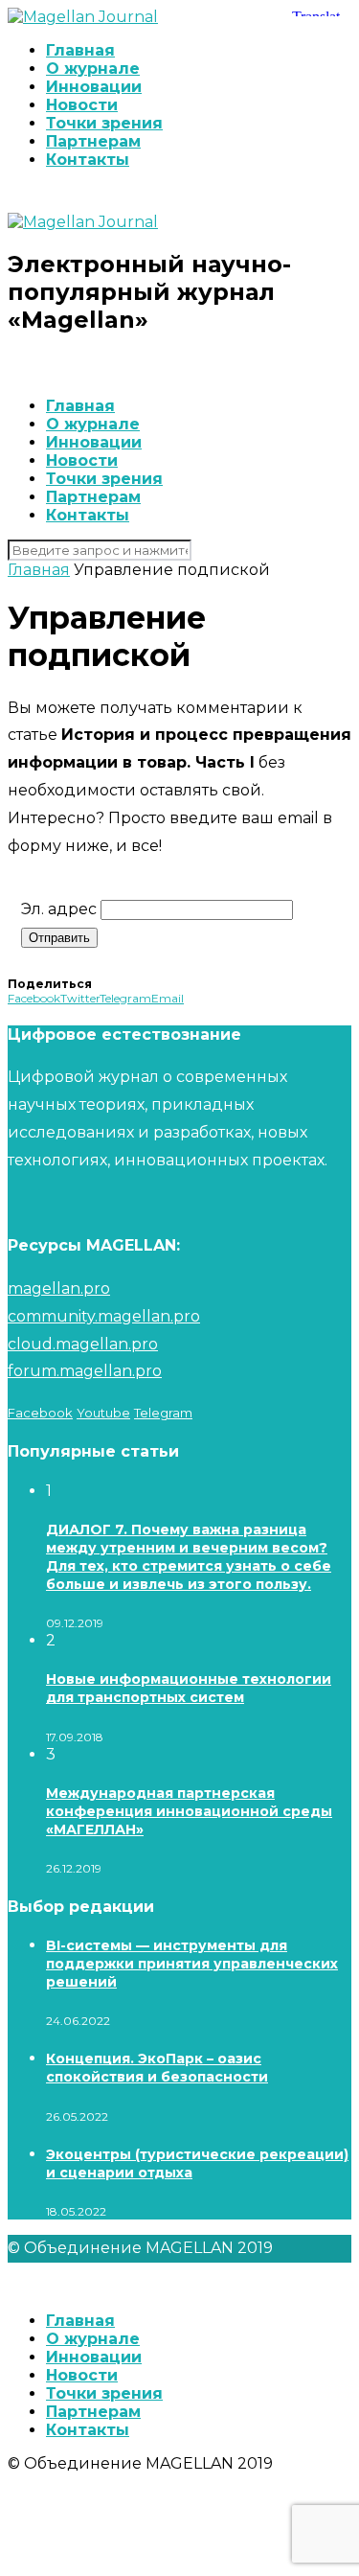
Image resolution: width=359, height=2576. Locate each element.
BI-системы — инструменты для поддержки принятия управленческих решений (192, 1964)
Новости (82, 105)
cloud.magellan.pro (83, 1344)
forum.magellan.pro (85, 1371)
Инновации (94, 87)
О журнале (93, 69)
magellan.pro (59, 1288)
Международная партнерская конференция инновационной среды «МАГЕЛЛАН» (189, 1811)
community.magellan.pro (104, 1316)
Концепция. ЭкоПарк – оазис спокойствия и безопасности (157, 2068)
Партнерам (93, 141)
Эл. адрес (59, 909)
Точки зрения (104, 123)
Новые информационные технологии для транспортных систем (189, 1688)
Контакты (88, 160)
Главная (80, 50)
